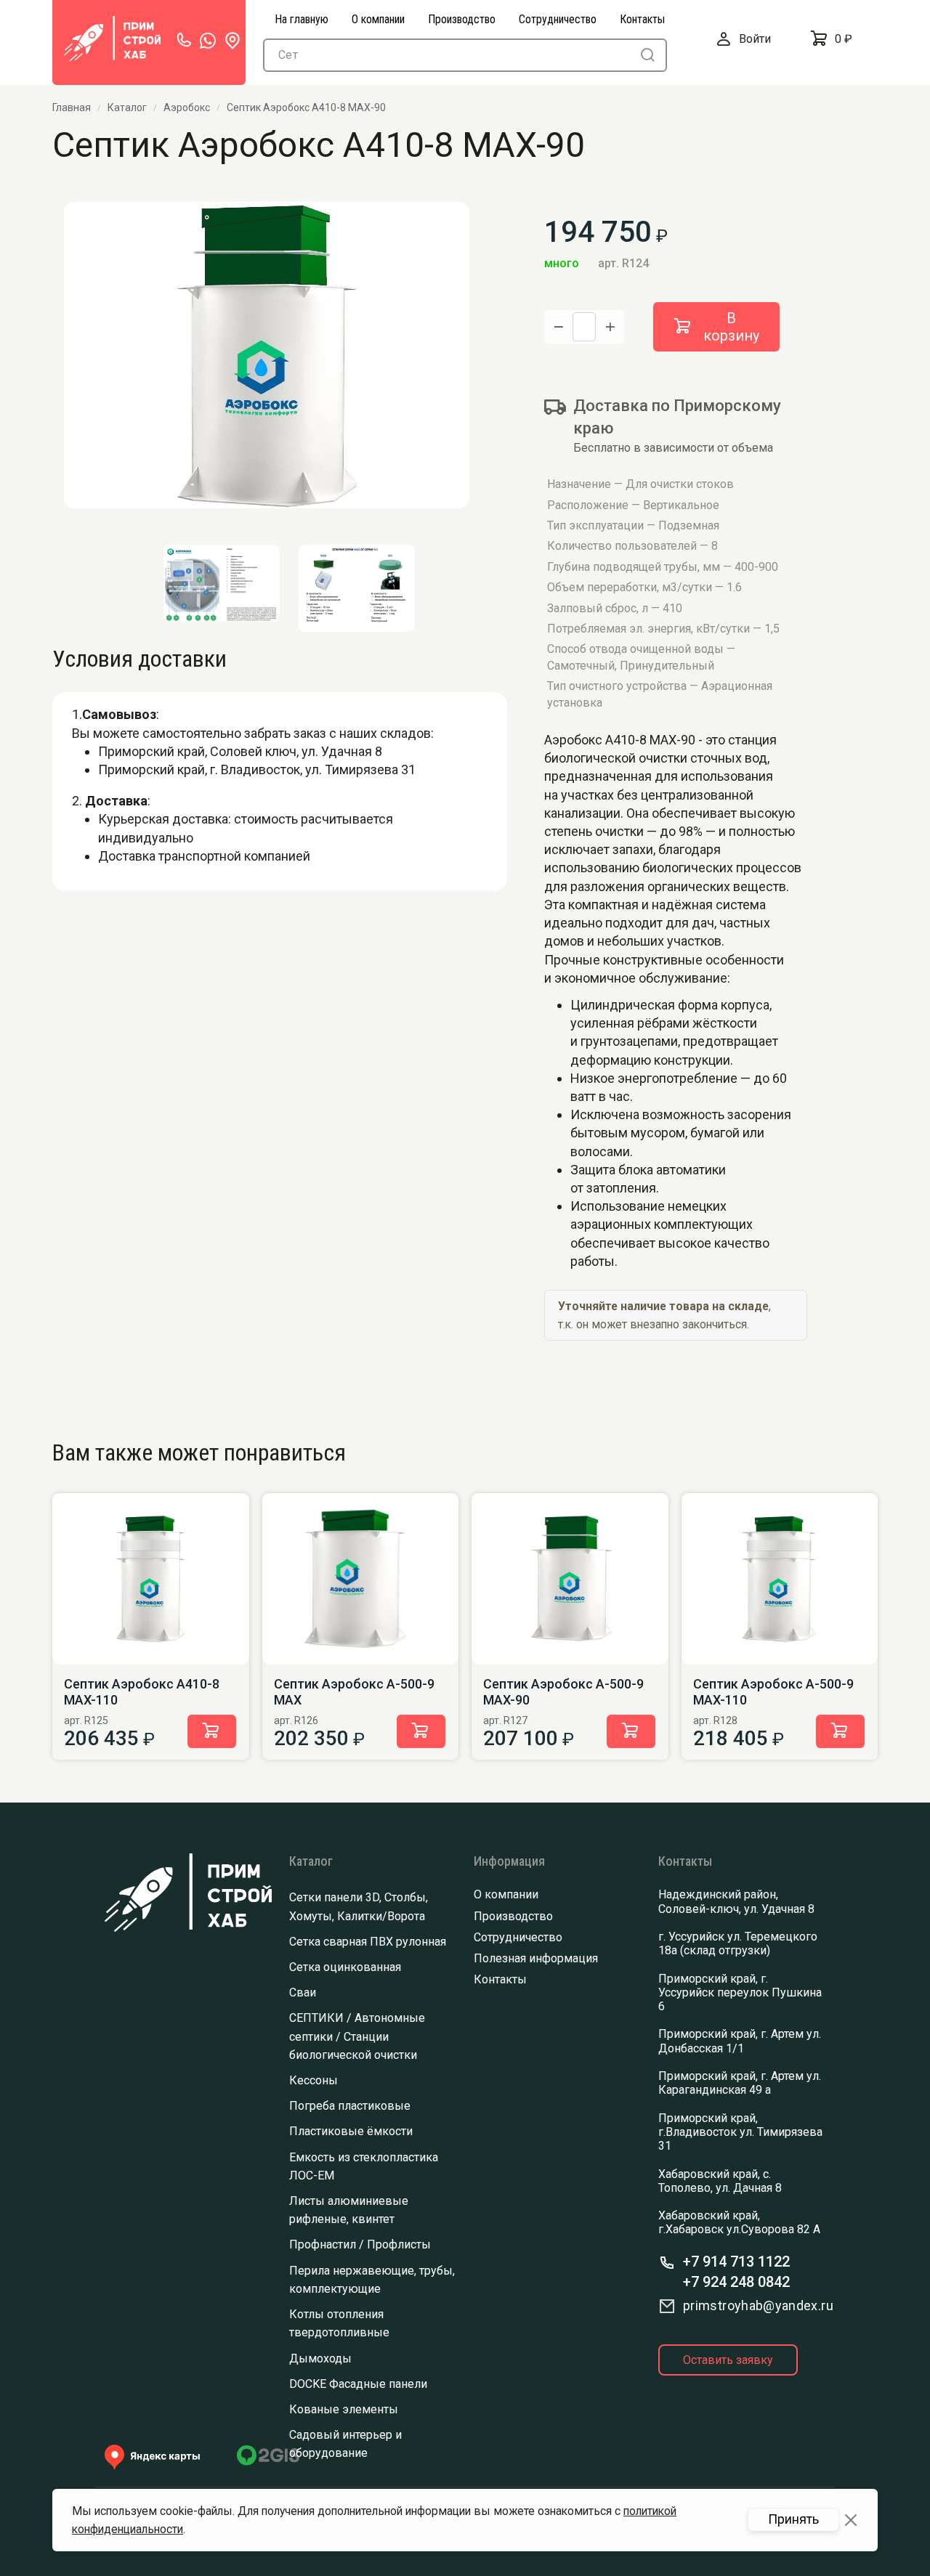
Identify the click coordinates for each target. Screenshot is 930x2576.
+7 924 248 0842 (736, 2282)
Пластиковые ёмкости (351, 2131)
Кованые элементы (344, 2409)
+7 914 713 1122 (736, 2262)
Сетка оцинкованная (345, 1967)
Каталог (127, 107)
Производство (513, 1916)
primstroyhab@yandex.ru (758, 2305)
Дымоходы (320, 2358)
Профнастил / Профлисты (360, 2244)
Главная (72, 107)
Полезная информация (536, 1958)
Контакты (500, 1979)
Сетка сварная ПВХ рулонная (368, 1942)
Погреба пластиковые (350, 2106)
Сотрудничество (518, 1937)
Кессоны (314, 2080)
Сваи (303, 1992)
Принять (793, 2519)
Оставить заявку (728, 2360)
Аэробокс (187, 107)
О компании (506, 1894)
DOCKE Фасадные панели (358, 2384)
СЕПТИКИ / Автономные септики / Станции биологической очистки (357, 2036)
